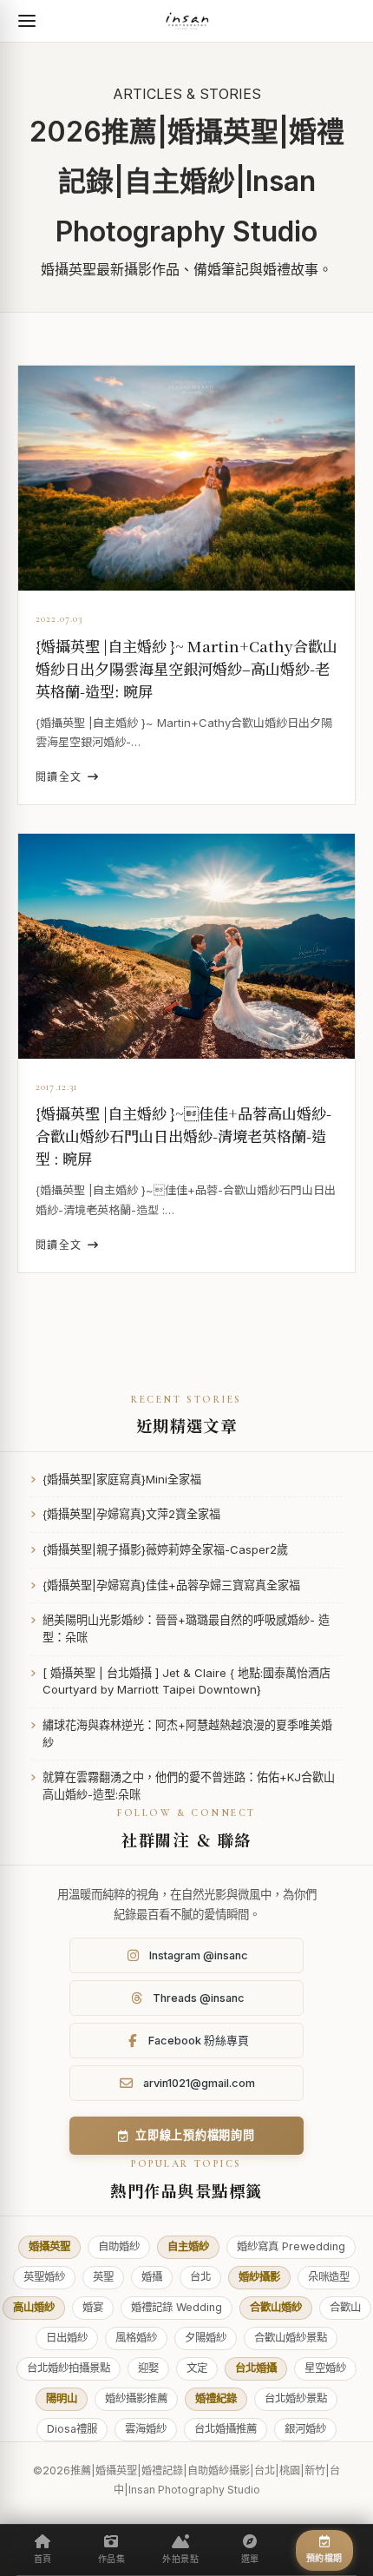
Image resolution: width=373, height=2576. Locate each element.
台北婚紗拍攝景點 (69, 2368)
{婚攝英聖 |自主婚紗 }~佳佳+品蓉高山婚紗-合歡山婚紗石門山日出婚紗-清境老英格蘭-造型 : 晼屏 (183, 1136)
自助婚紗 (119, 2246)
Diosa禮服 (72, 2429)
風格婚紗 (136, 2338)
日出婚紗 (67, 2338)
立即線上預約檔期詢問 (195, 2135)
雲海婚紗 (146, 2429)
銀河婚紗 (305, 2429)
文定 (197, 2368)
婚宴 (93, 2307)
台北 (200, 2277)
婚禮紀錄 (216, 2398)
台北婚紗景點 (296, 2398)
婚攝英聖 (49, 2246)
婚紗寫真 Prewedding (291, 2246)
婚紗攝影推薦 (136, 2398)
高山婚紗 (34, 2307)
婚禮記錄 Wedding (177, 2307)
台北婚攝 (256, 2368)
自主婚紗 (188, 2246)
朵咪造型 (329, 2277)
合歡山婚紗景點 (291, 2338)
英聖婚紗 (44, 2277)
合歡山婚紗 (276, 2307)
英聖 (103, 2277)
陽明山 (62, 2398)
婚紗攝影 (259, 2277)
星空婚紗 (325, 2368)
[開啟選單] (27, 21)
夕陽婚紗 (206, 2338)
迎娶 (148, 2368)
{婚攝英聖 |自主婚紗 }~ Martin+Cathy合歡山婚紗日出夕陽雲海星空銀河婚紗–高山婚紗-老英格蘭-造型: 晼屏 (186, 668)
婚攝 (152, 2277)
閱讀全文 (59, 777)
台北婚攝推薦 (226, 2429)
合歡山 (345, 2307)
